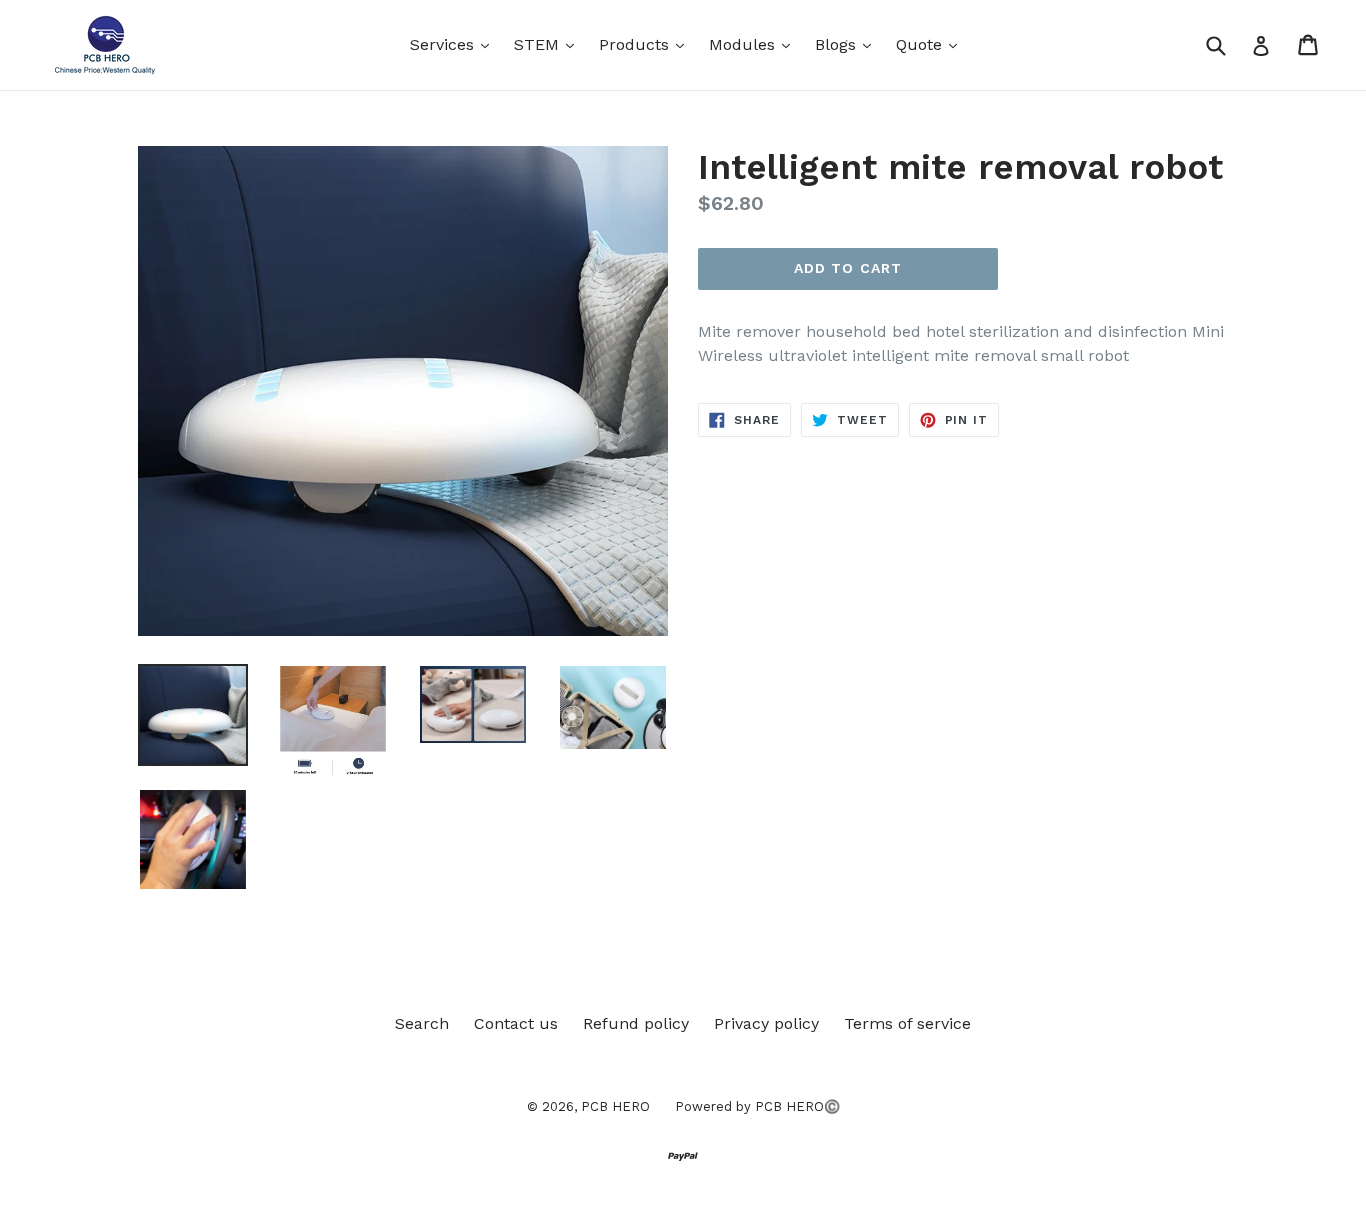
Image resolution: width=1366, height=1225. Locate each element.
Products (646, 44)
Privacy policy (766, 1023)
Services (454, 44)
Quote (931, 44)
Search (422, 1023)
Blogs (848, 44)
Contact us (516, 1023)
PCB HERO (615, 1106)
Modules (754, 44)
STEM (549, 44)
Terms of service (907, 1023)
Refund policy (636, 1023)
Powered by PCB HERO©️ (757, 1106)
